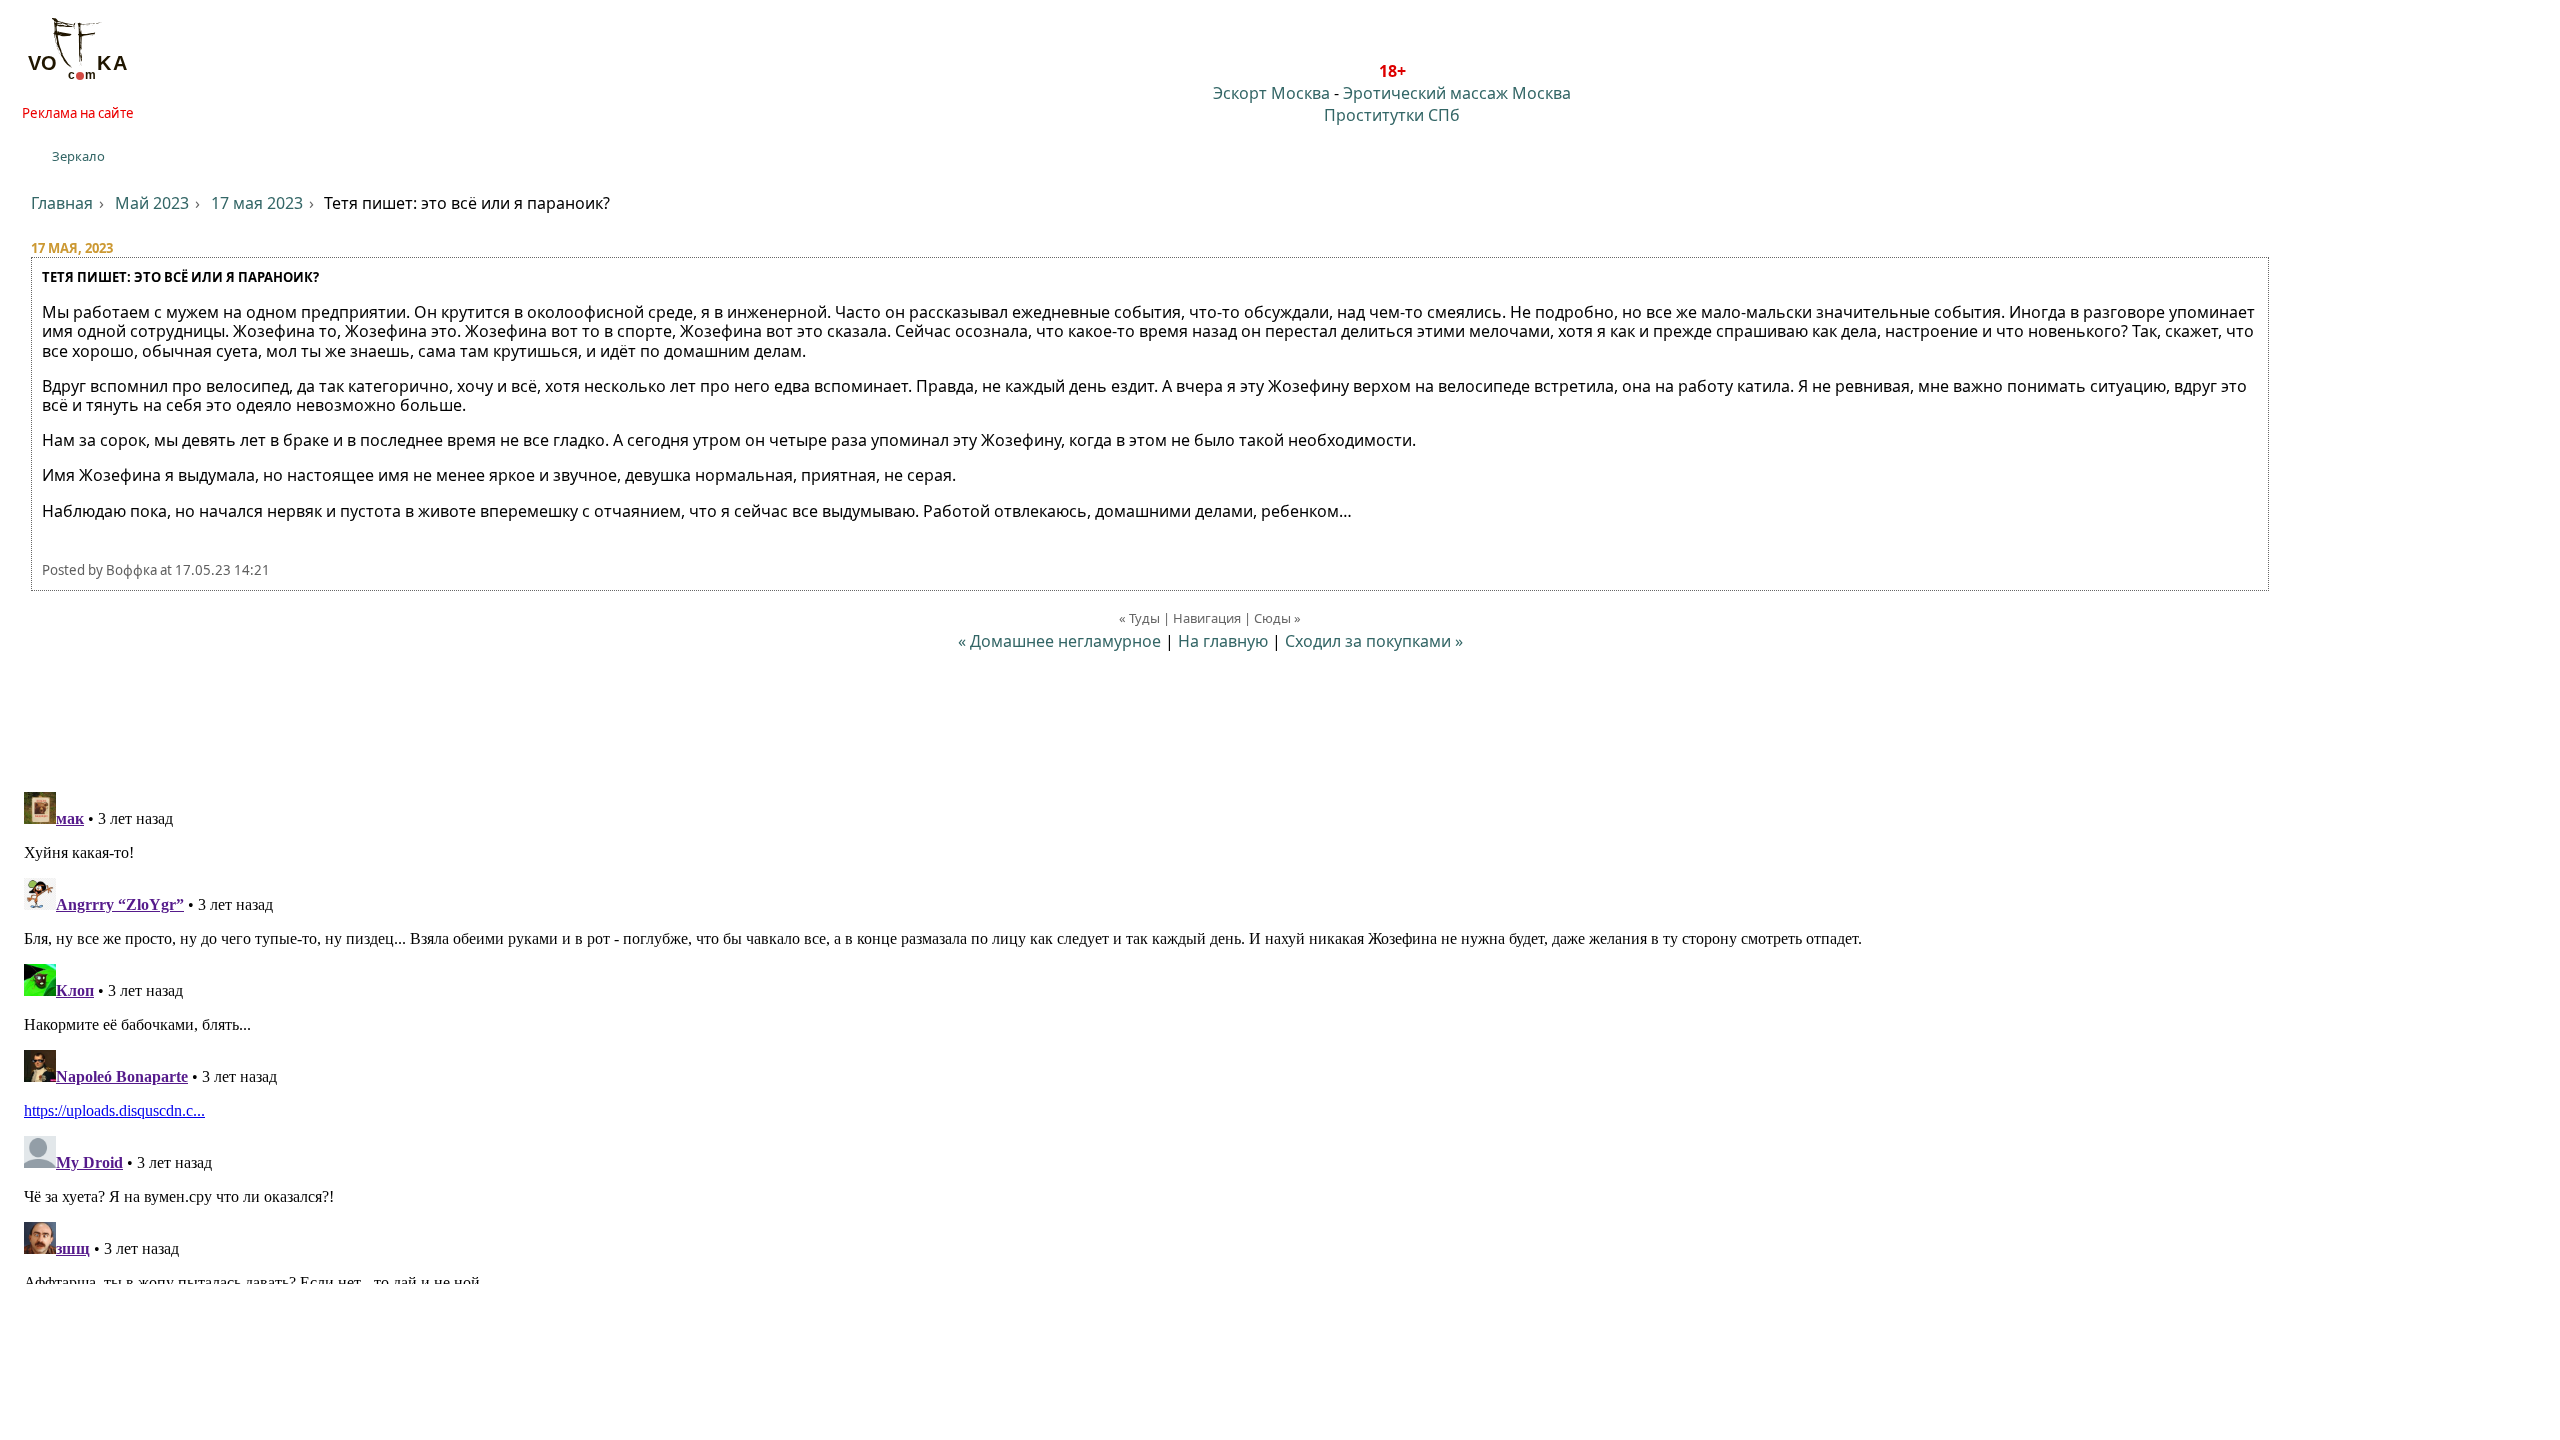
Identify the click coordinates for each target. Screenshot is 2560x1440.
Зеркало (78, 156)
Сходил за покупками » (1374, 641)
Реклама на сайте (78, 113)
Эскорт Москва (1271, 93)
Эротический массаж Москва (1457, 93)
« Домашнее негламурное (1059, 641)
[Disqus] (1280, 1034)
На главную (1223, 641)
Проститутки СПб (1392, 115)
